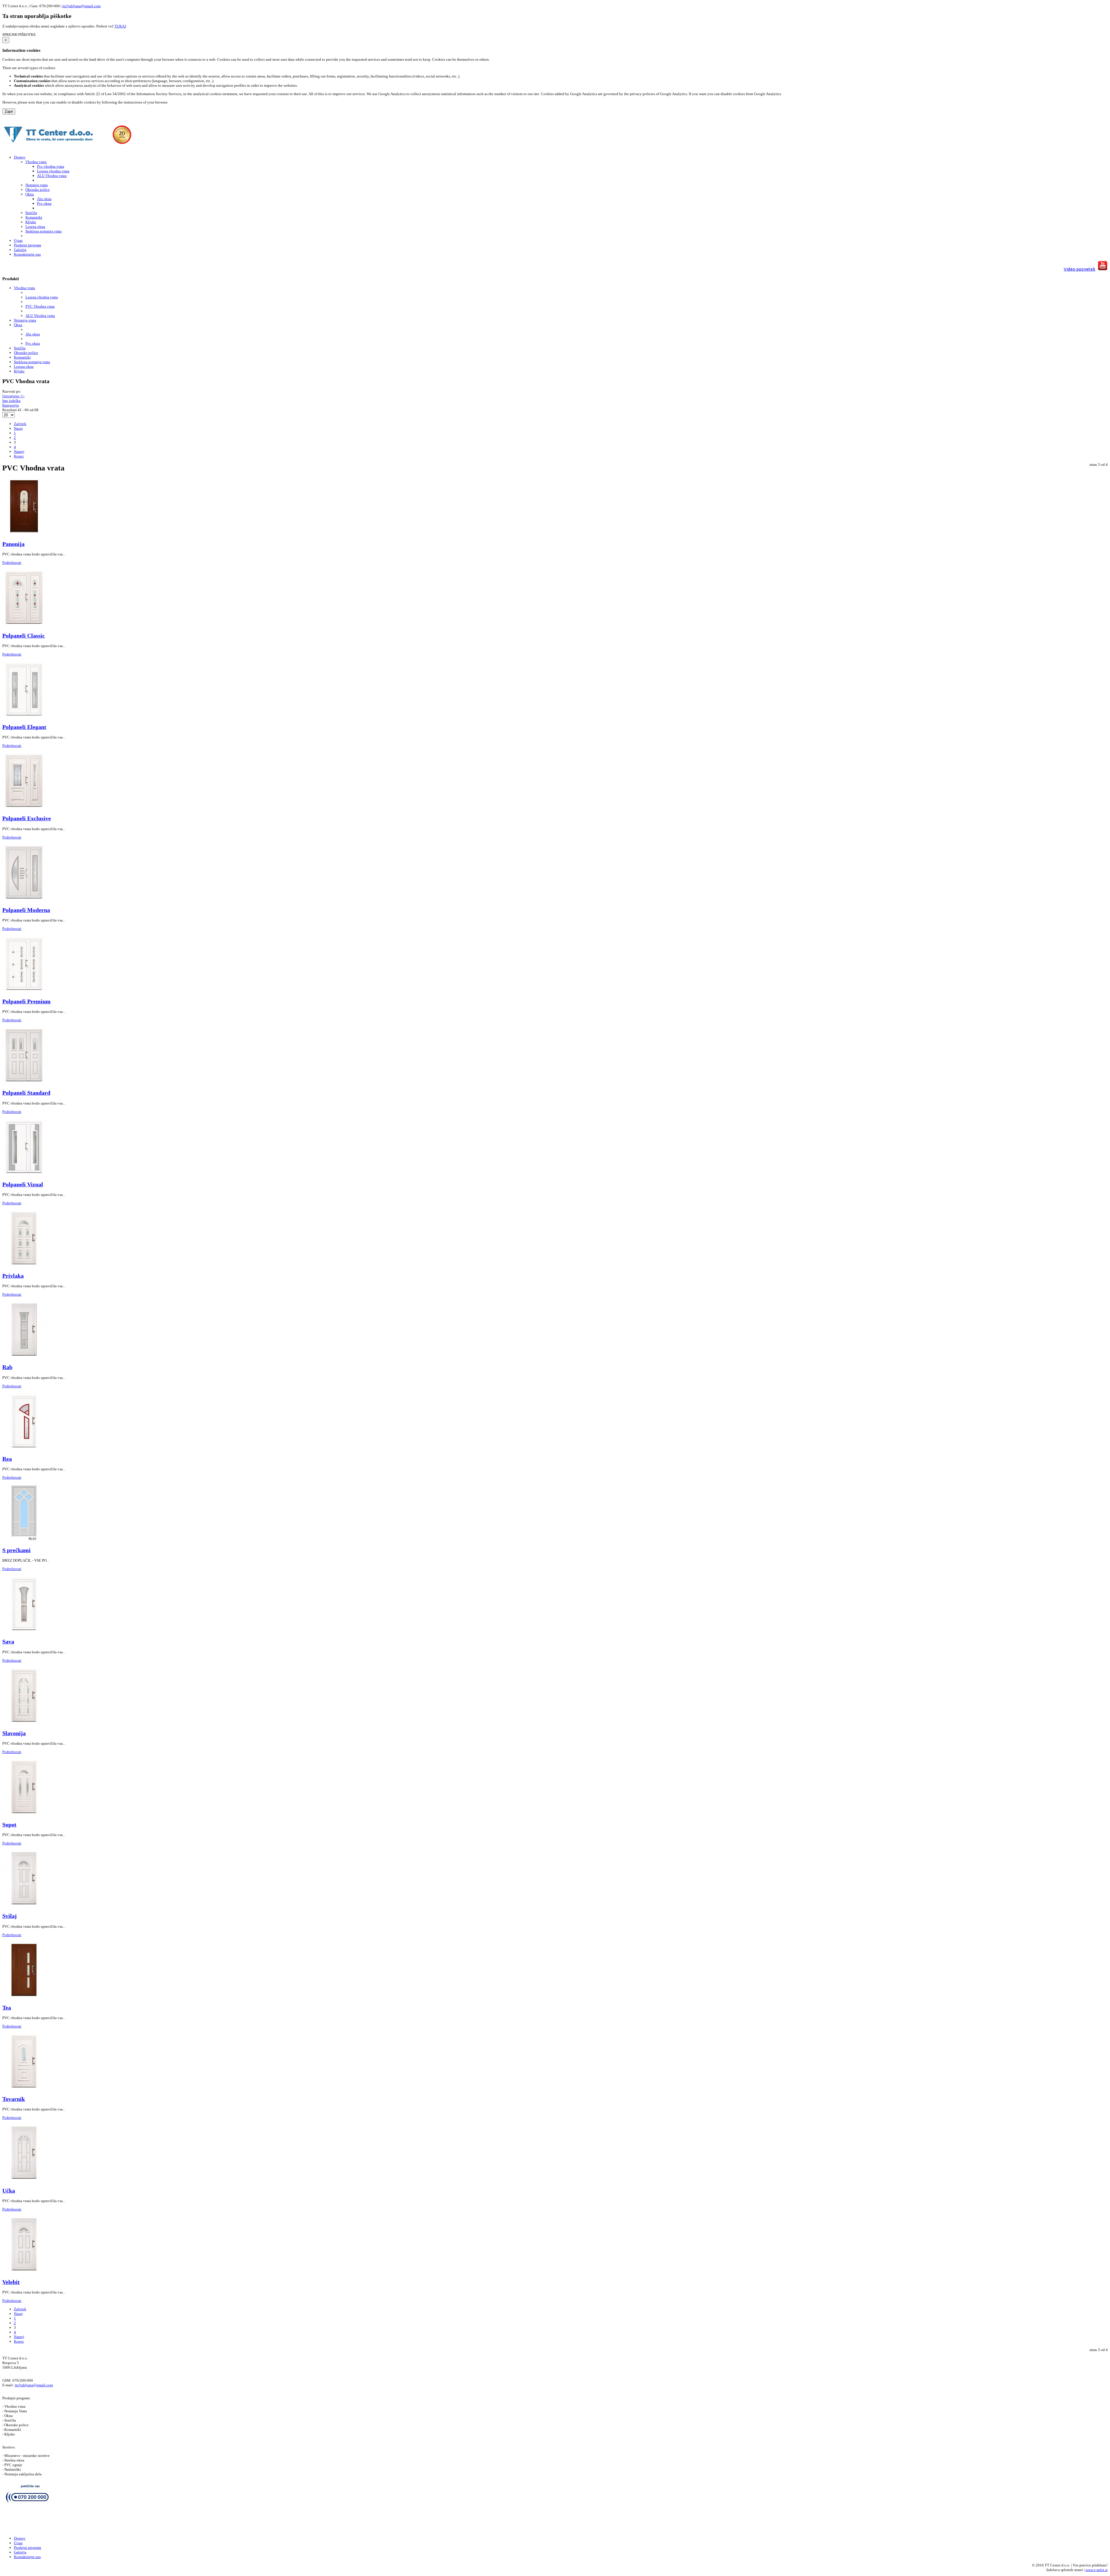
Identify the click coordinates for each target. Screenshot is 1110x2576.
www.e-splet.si (1097, 2570)
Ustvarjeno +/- (13, 396)
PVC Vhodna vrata (40, 306)
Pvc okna (33, 343)
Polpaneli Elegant (24, 727)
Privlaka (13, 1276)
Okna (18, 325)
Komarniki (22, 357)
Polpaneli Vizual (23, 1184)
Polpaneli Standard (26, 1093)
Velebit (11, 2282)
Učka (9, 2191)
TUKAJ (120, 26)
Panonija (13, 544)
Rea (7, 1459)
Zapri (9, 111)
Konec (19, 456)
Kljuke (19, 371)
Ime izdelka (11, 401)
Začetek (20, 424)
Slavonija (14, 1733)
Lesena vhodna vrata (42, 297)
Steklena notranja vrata (32, 362)
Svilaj (10, 1916)
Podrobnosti (12, 563)
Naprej (19, 452)
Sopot (9, 1825)
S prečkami (16, 1550)
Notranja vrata (25, 320)
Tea (7, 2008)
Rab (7, 1367)
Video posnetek (1080, 269)
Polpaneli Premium (26, 1001)
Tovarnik (14, 2099)
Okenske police (26, 353)
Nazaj (18, 428)
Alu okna (33, 334)
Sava (8, 1642)
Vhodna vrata (24, 288)
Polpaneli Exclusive (27, 818)
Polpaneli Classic (24, 636)
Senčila (20, 348)
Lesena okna (24, 366)
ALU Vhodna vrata (40, 316)
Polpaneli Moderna (26, 910)
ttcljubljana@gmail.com (82, 6)
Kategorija (11, 405)
